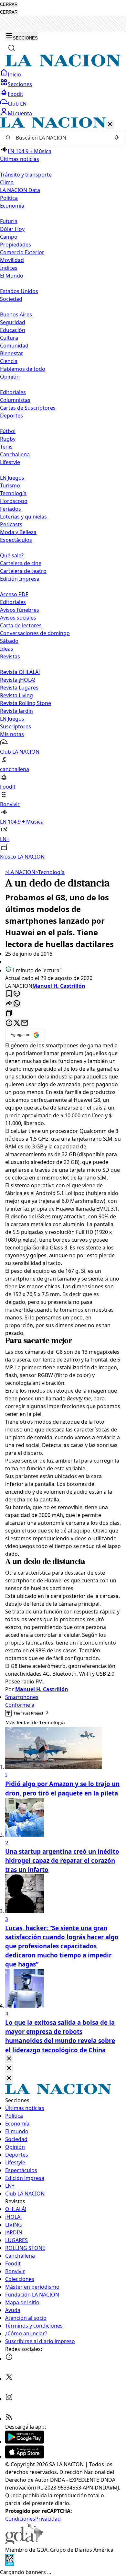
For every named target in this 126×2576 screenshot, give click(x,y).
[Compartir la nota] (9, 1004)
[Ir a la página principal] (63, 65)
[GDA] (24, 2542)
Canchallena (15, 454)
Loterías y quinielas (23, 517)
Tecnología (13, 493)
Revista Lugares (19, 688)
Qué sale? (12, 555)
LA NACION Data (20, 190)
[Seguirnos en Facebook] (9, 2359)
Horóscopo (14, 501)
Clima (7, 182)
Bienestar (12, 353)
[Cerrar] (110, 125)
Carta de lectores (21, 625)
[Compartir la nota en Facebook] (9, 1023)
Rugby (8, 439)
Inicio (14, 74)
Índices (9, 268)
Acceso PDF (14, 594)
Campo (9, 237)
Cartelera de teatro (23, 571)
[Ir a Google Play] (25, 2442)
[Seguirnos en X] (9, 2379)
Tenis (6, 447)
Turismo (10, 485)
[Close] (9, 2059)
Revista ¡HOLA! (18, 680)
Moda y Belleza (18, 532)
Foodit (16, 94)
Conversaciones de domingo (35, 633)
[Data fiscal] (10, 2564)
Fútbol (8, 431)
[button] (63, 489)
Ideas (7, 649)
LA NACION (20, 872)
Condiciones (20, 2519)
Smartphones (22, 1697)
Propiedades (16, 245)
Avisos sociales (18, 618)
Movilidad (12, 260)
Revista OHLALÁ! (20, 672)
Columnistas (15, 400)
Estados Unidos (19, 291)
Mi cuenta (20, 113)
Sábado (9, 641)
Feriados (10, 509)
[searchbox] (60, 138)
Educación (13, 330)
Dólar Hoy (12, 229)
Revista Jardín (16, 711)
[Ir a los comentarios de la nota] (17, 994)
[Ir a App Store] (25, 2456)
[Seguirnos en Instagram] (9, 2399)
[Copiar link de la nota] (9, 1014)
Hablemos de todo (23, 369)
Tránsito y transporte (26, 175)
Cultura (9, 338)
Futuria (9, 221)
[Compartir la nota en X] (17, 1023)
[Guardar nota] (9, 994)
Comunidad (14, 346)
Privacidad (48, 2519)
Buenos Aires (16, 314)
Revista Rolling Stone (26, 703)
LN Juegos (12, 478)
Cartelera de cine (21, 563)
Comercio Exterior (22, 252)
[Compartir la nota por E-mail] (25, 1023)
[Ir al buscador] (12, 48)
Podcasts (11, 524)
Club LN (17, 104)
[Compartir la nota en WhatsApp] (17, 1004)
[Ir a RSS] (9, 2419)
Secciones (20, 84)
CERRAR (9, 4)
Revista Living (16, 695)
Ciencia (9, 361)
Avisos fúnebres (20, 610)
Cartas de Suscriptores (28, 408)
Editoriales (13, 392)
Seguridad (13, 322)
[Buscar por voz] (117, 138)
